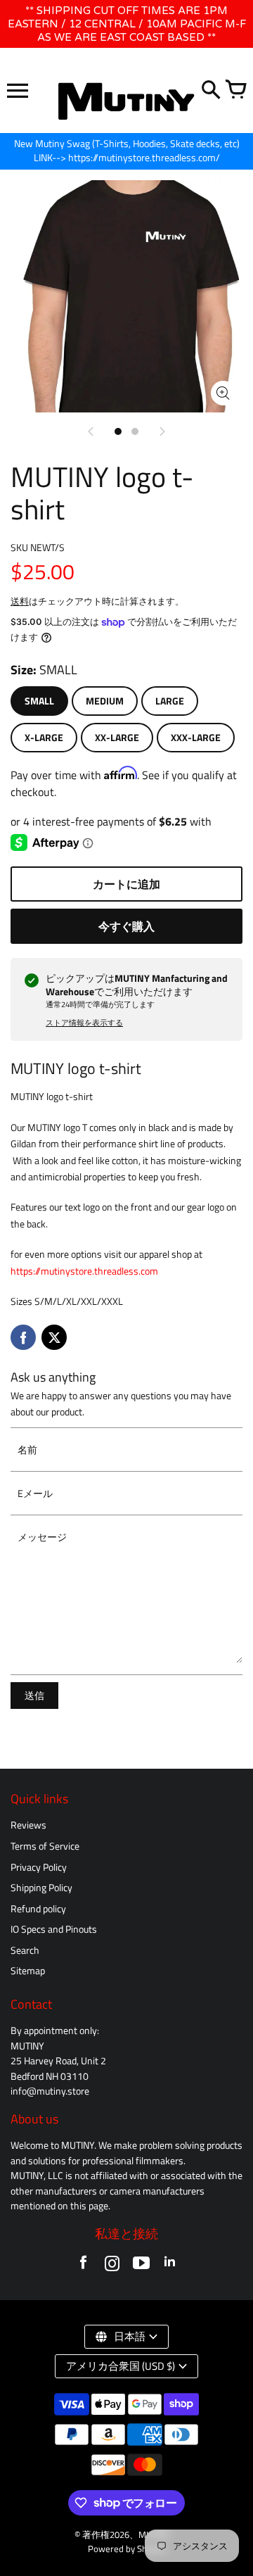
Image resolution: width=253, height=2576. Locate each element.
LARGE (170, 701)
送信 (34, 1696)
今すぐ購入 (126, 926)
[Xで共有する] (54, 1337)
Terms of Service (45, 1846)
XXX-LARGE (196, 738)
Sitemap (28, 1971)
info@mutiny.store (50, 2091)
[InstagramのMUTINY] (112, 2266)
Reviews (28, 1825)
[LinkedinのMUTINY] (170, 2266)
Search (25, 1950)
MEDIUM (105, 701)
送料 (20, 601)
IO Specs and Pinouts (54, 1929)
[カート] (235, 91)
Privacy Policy (39, 1867)
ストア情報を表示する (84, 1023)
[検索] (211, 91)
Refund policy (38, 1909)
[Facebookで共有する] (23, 1337)
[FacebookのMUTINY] (83, 2266)
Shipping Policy (41, 1888)
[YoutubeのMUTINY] (141, 2266)
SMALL (39, 701)
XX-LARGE (117, 738)
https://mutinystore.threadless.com (84, 1271)
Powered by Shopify (127, 2549)
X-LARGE (44, 738)
